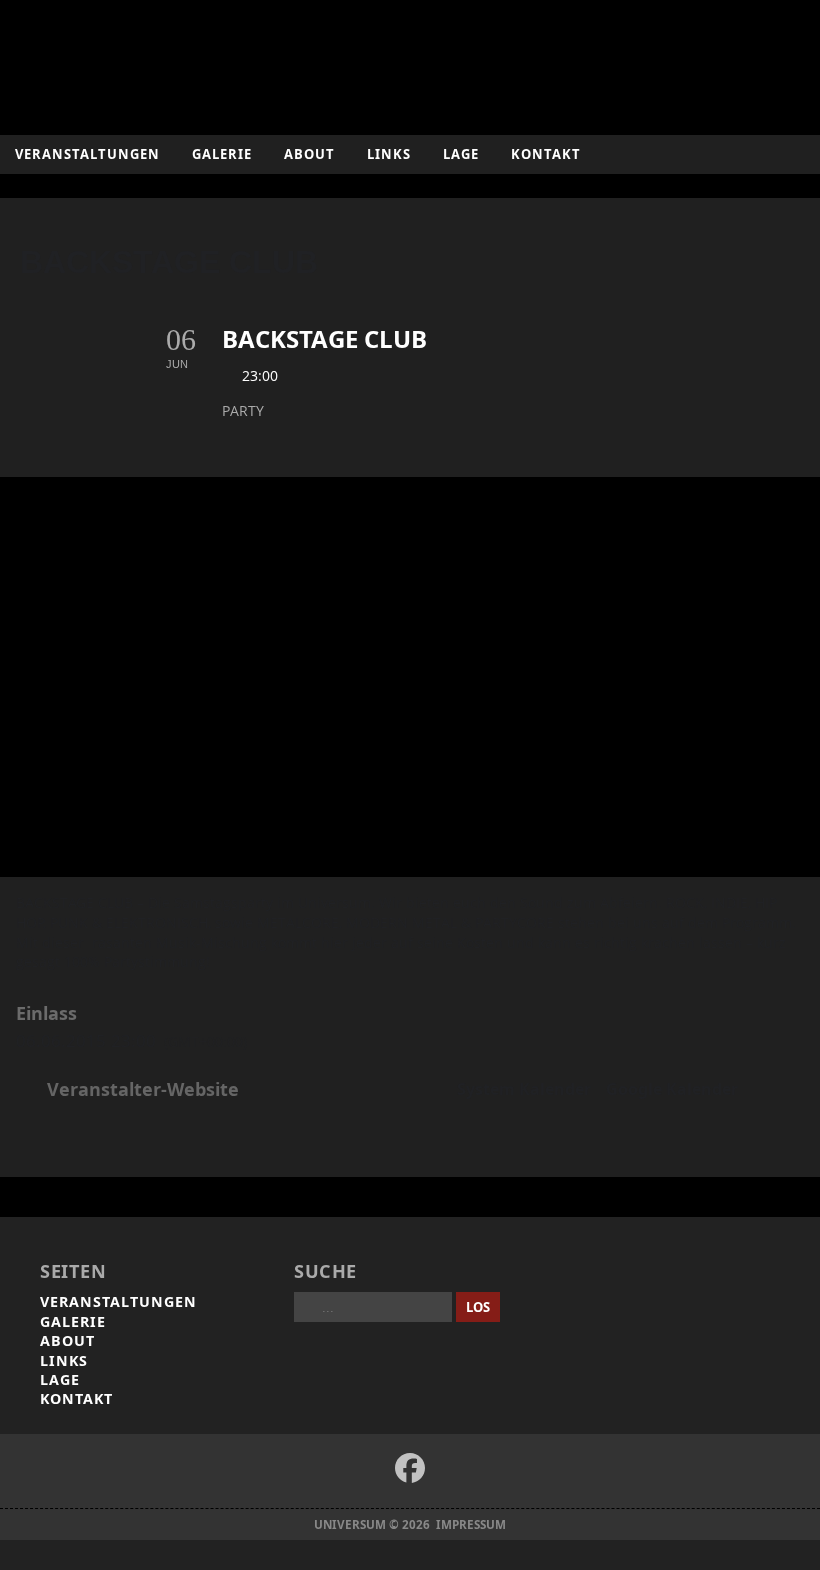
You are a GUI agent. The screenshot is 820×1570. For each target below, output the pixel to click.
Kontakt (546, 154)
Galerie (222, 154)
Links (389, 154)
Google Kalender (672, 1090)
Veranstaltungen (87, 154)
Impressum (471, 1524)
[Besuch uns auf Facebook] (410, 1468)
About (309, 154)
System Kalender (524, 1090)
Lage (461, 154)
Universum (410, 62)
